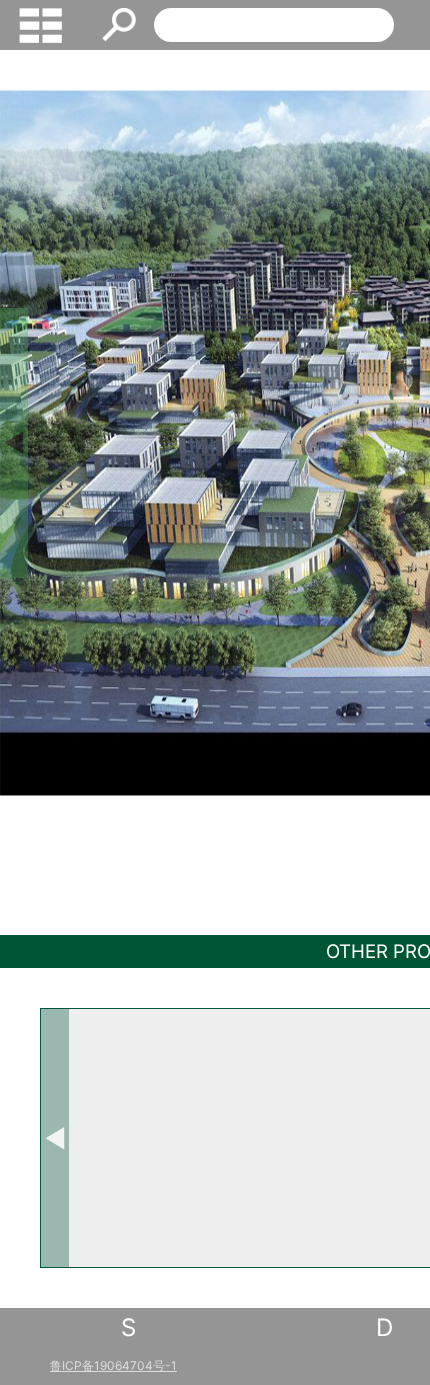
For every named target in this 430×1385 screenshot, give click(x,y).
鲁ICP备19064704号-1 (113, 1365)
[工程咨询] (147, 1138)
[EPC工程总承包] (329, 1138)
